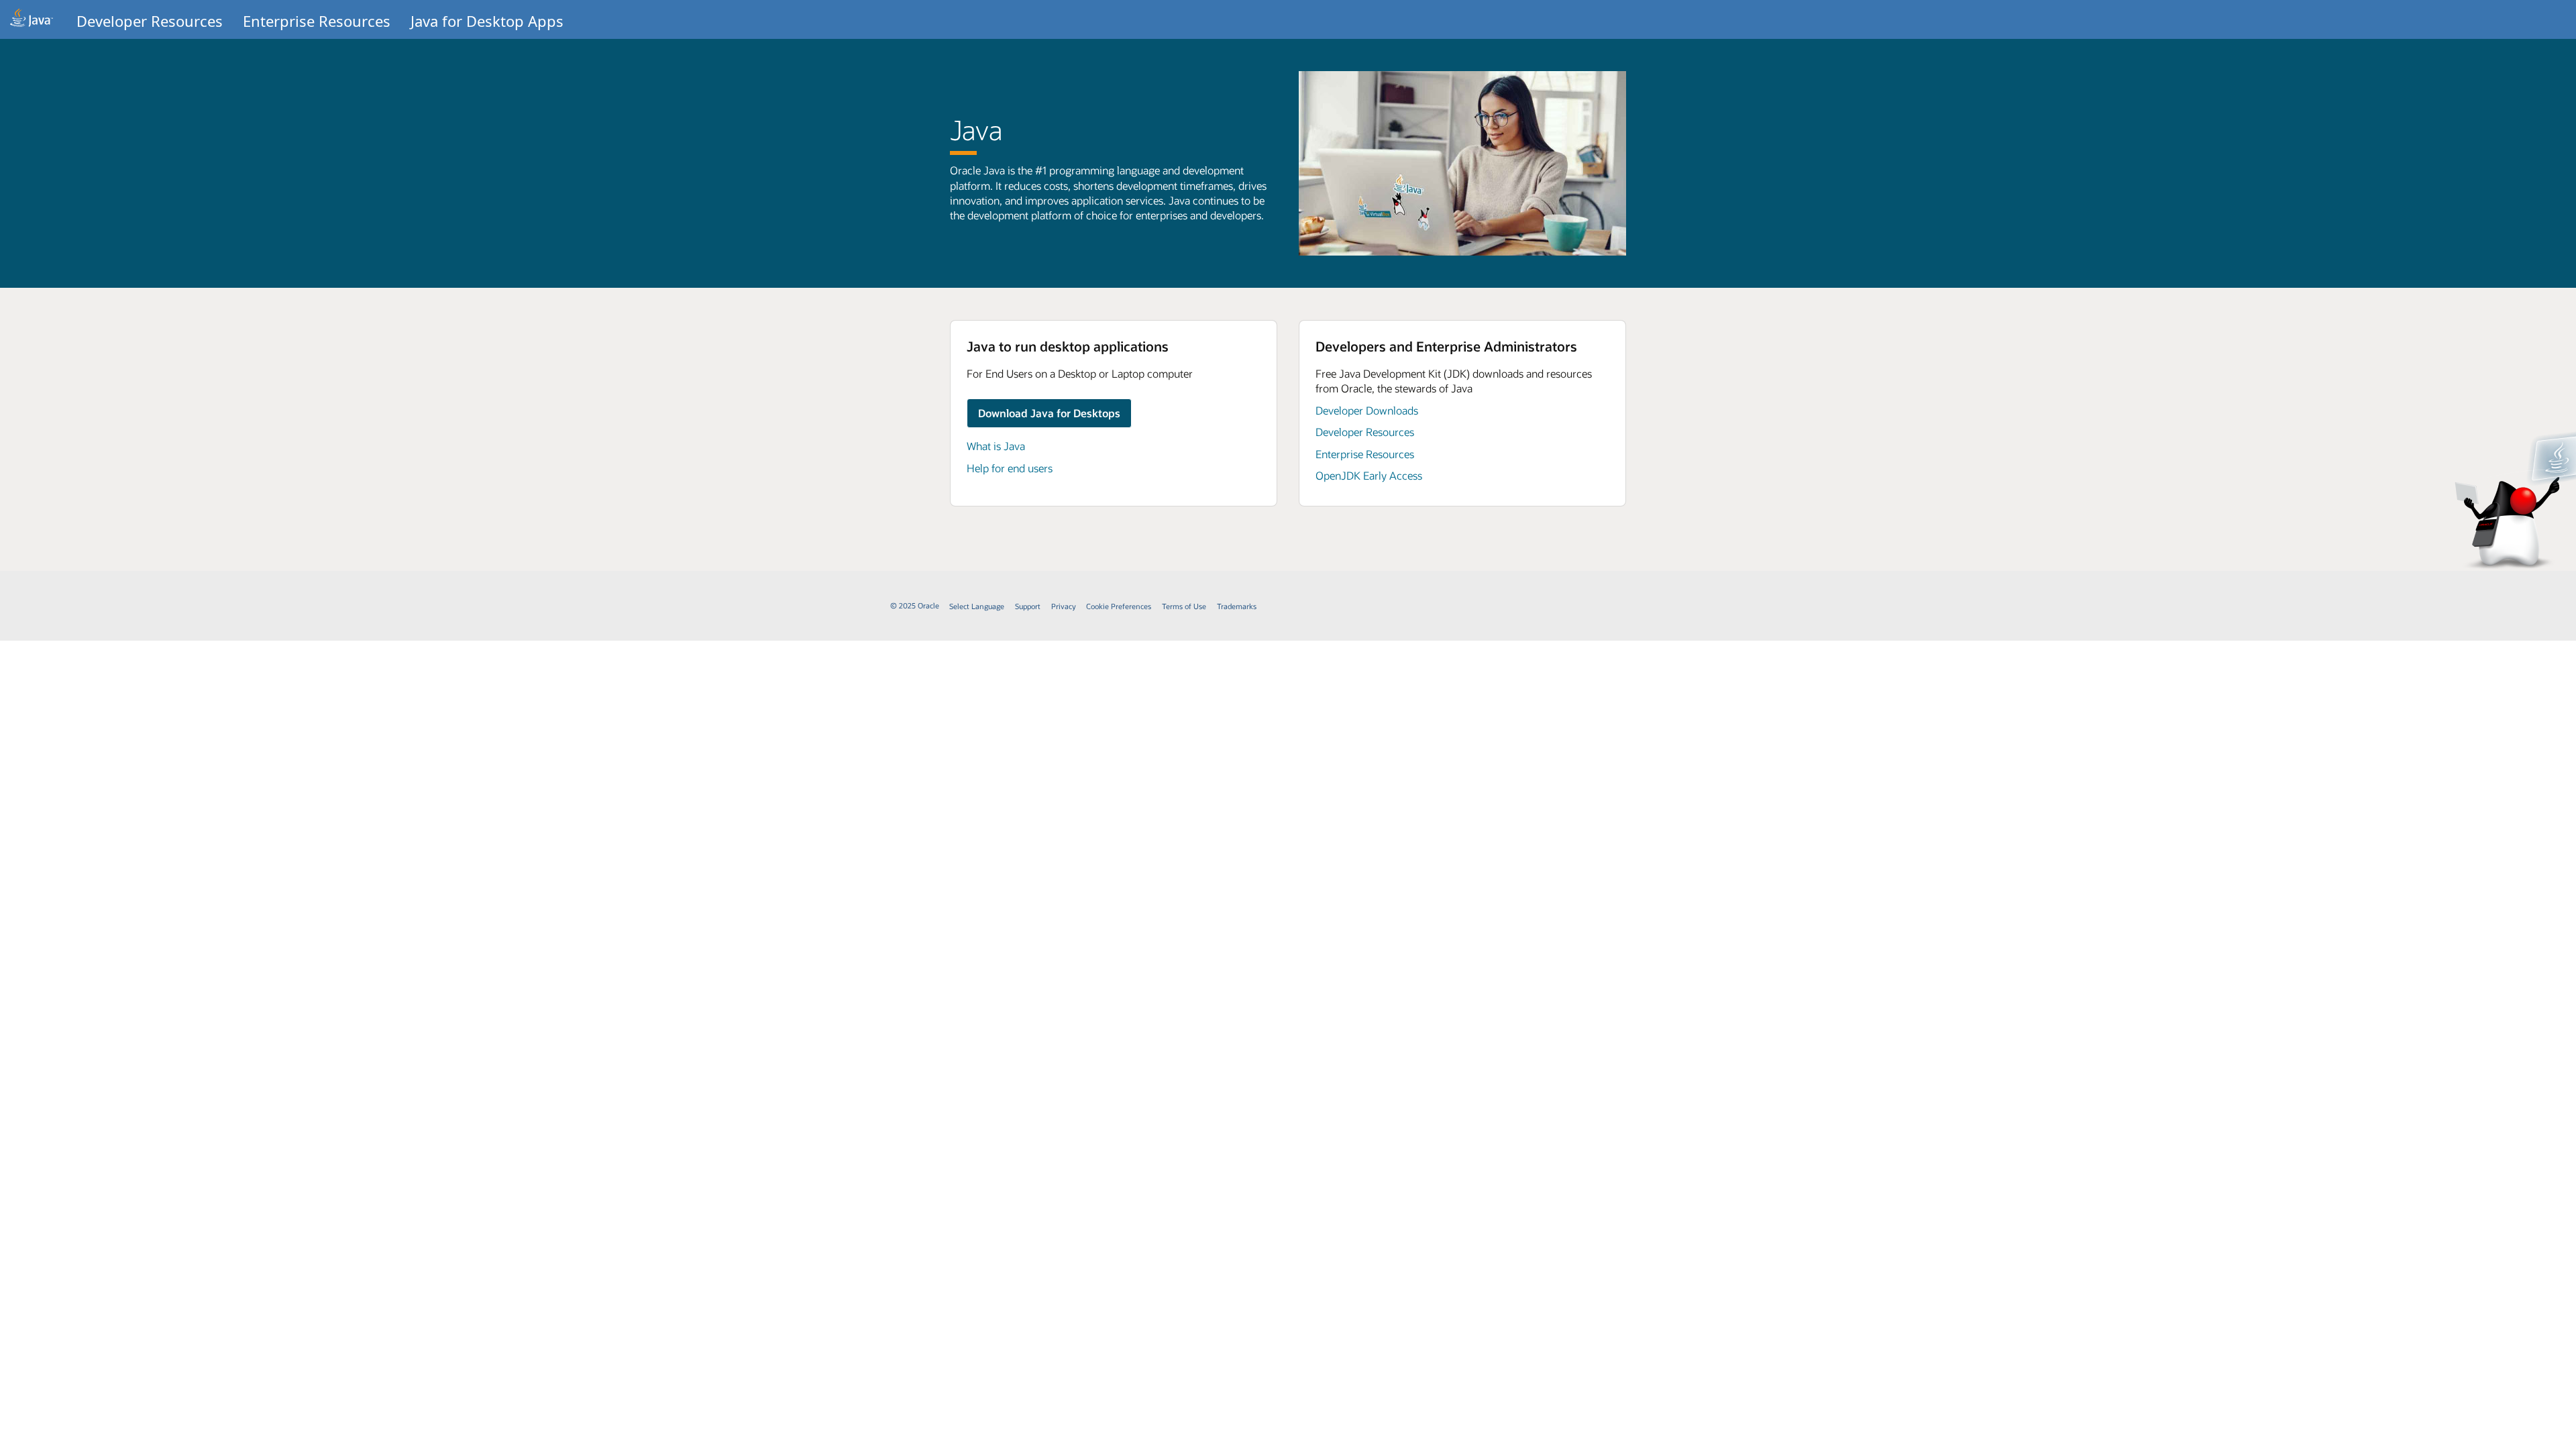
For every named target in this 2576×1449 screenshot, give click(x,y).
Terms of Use (1184, 606)
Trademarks (1237, 606)
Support (1028, 606)
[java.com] (32, 19)
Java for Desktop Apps (487, 21)
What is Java (996, 446)
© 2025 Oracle (915, 605)
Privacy (1064, 606)
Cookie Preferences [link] (1119, 606)
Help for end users (1010, 468)
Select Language (977, 606)
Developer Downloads (1367, 410)
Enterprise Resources (317, 21)
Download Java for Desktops (1049, 413)
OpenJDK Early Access (1369, 475)
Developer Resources (150, 21)
